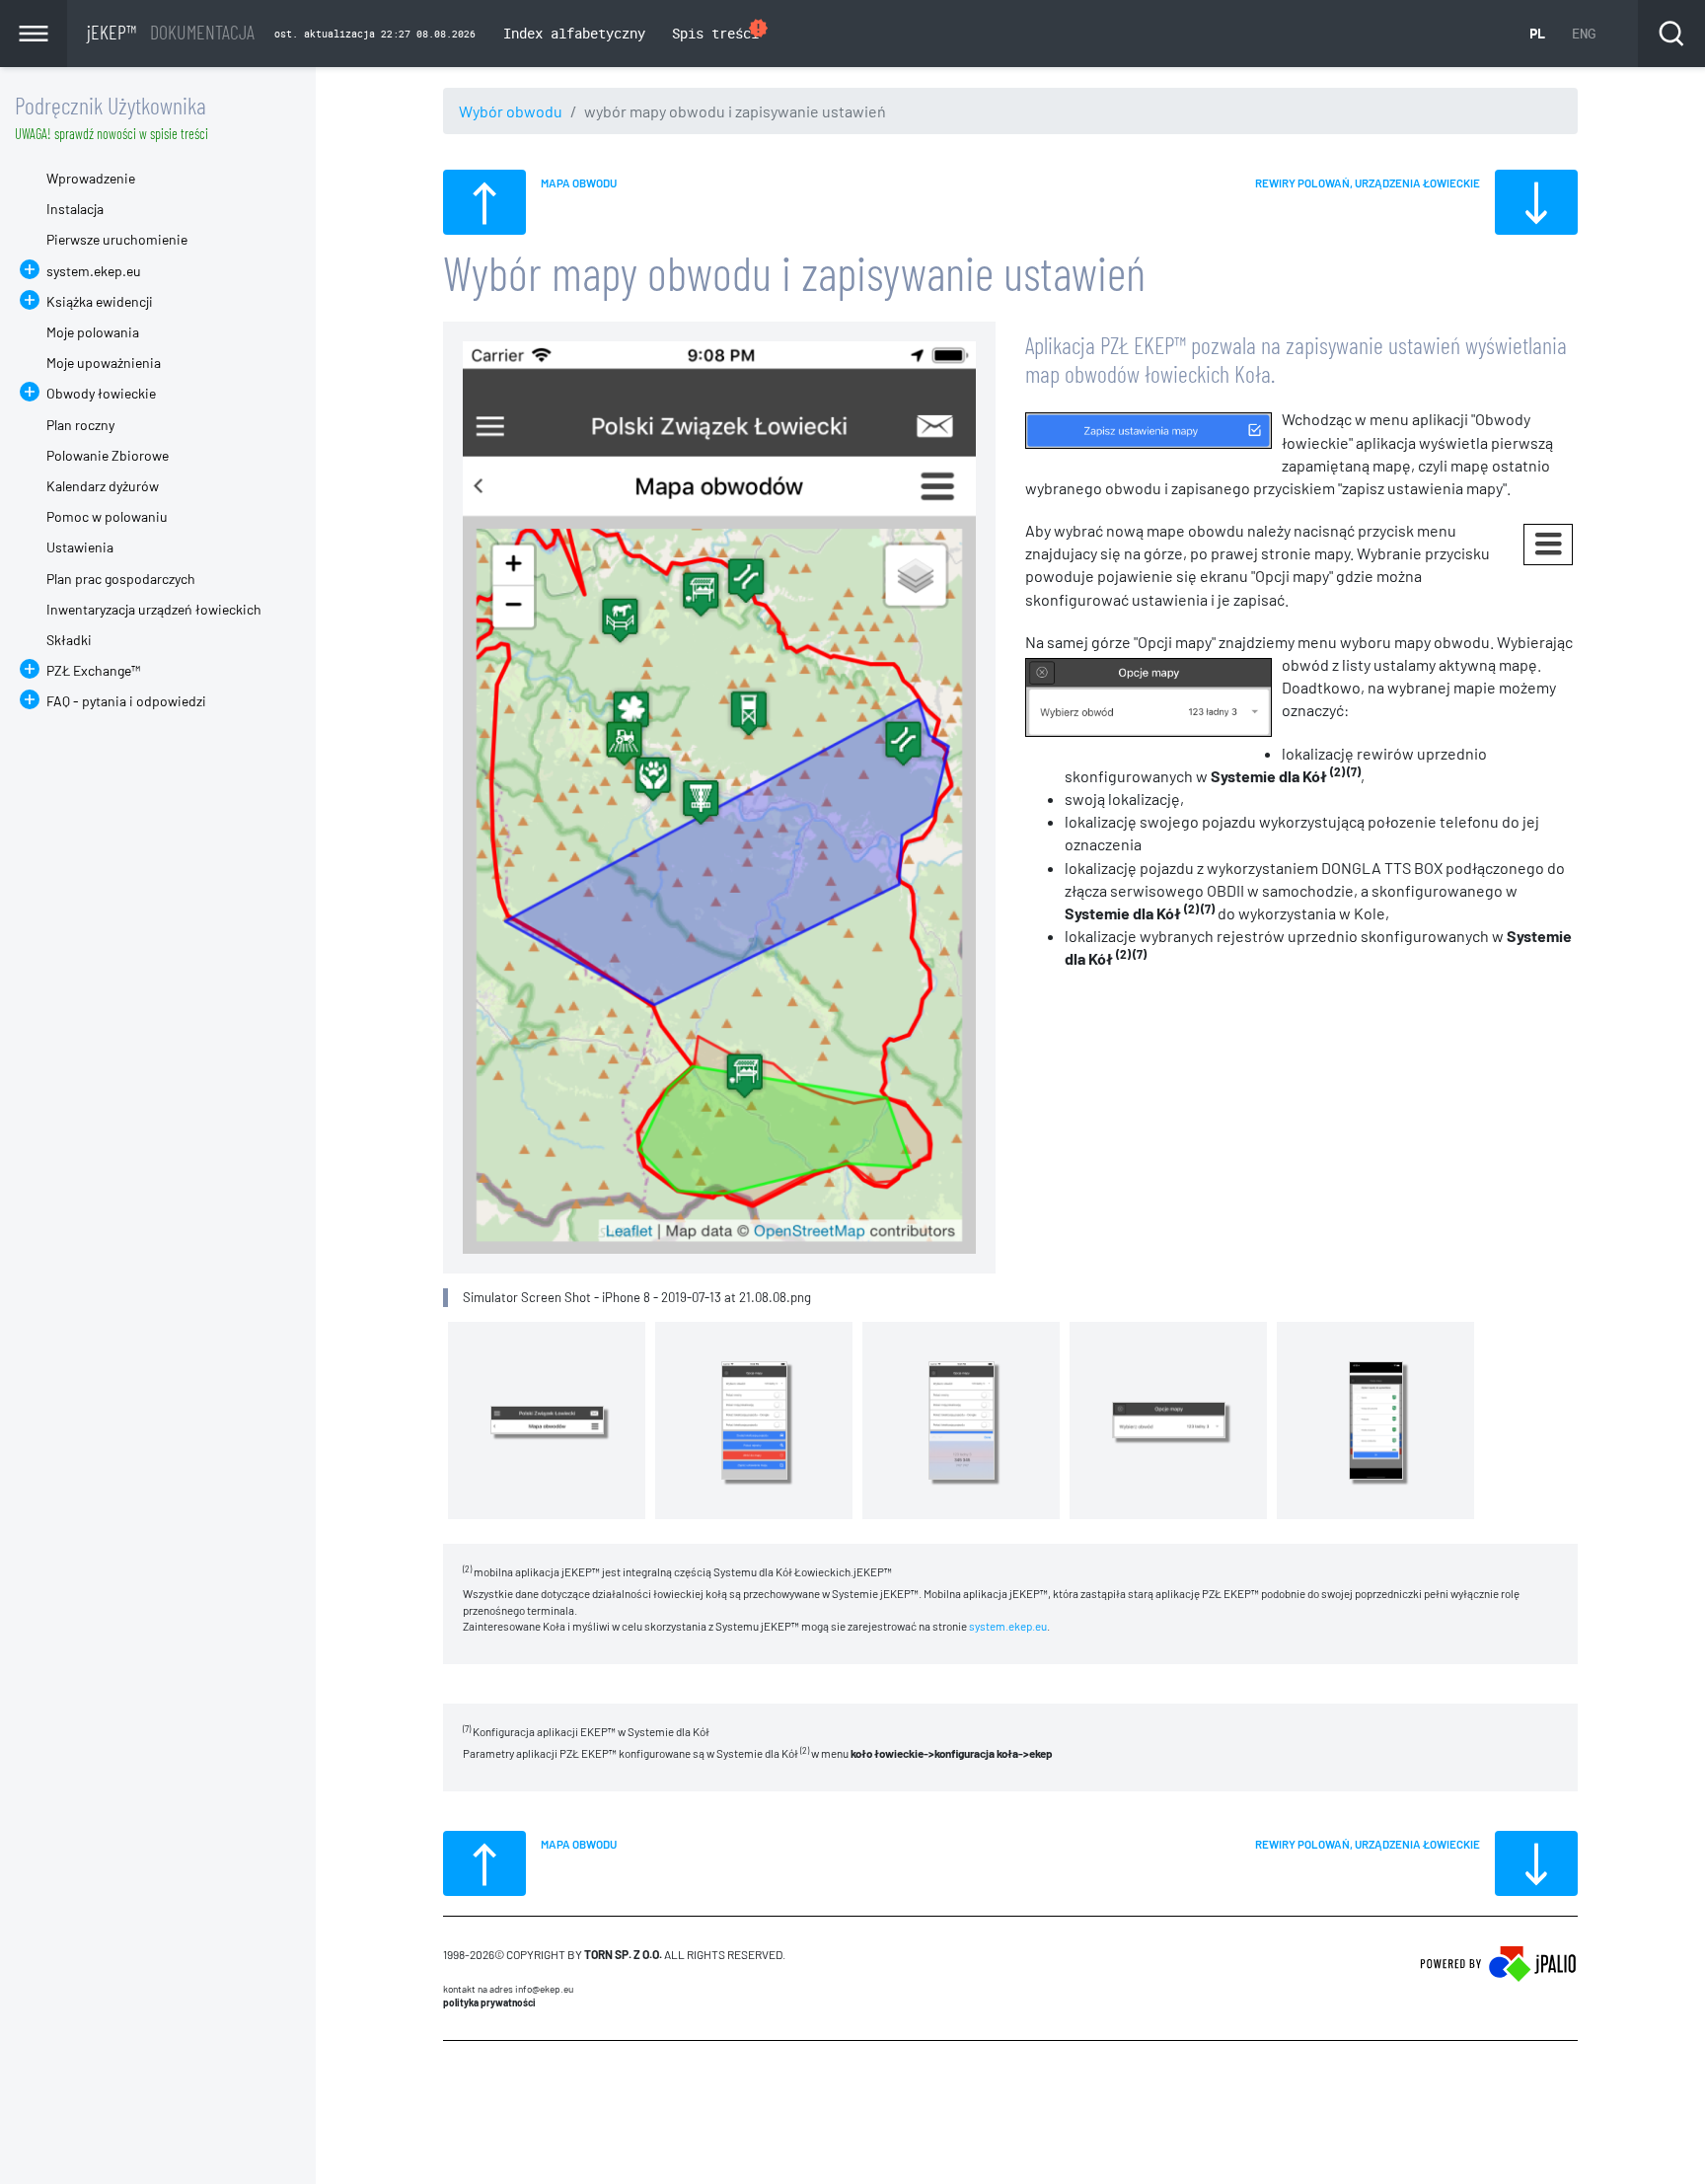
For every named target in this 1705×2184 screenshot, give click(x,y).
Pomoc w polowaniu (107, 516)
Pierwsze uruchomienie (117, 239)
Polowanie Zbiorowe (108, 455)
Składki (69, 640)
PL (1537, 33)
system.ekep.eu (1008, 1626)
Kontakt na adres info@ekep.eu (508, 1989)
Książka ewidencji (100, 301)
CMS (454, 2078)
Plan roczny (80, 425)
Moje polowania (93, 332)
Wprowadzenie (91, 178)
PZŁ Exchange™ (93, 670)
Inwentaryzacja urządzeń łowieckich (154, 609)
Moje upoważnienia (104, 363)
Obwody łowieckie (101, 393)
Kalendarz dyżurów (103, 486)
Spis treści (721, 30)
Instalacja (75, 209)
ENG (1584, 33)
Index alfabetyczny (574, 33)
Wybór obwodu (511, 111)
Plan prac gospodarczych (121, 579)
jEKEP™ (171, 32)
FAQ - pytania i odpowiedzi (126, 701)
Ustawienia (80, 547)
